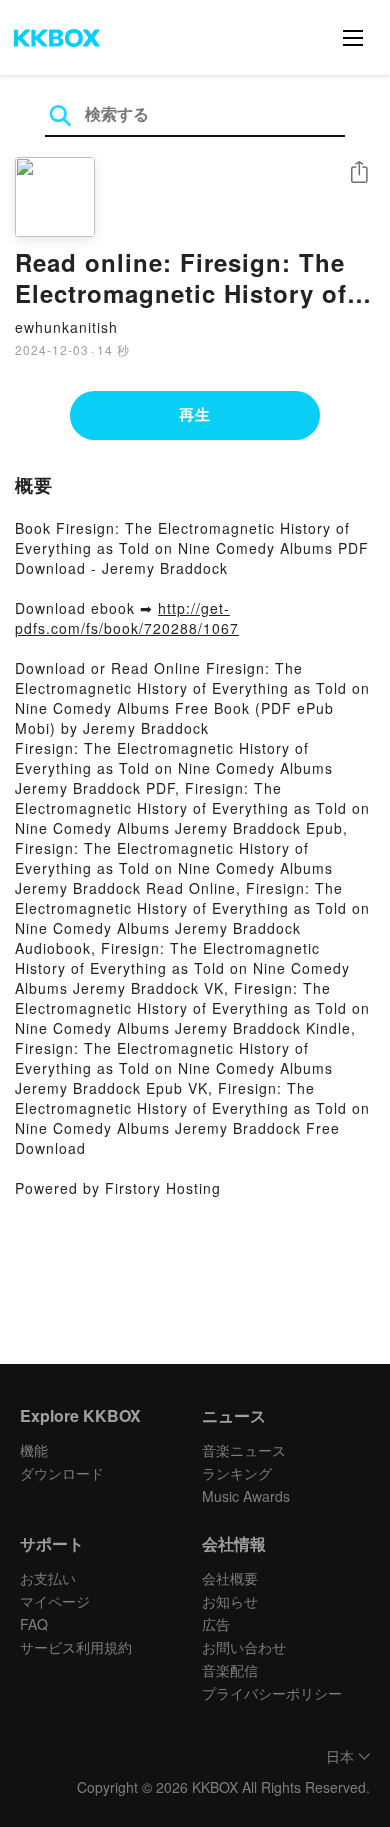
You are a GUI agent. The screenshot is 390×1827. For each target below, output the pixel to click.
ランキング (237, 1473)
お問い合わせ (244, 1647)
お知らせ (230, 1601)
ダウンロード (62, 1473)
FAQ (34, 1624)
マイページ (55, 1601)
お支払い (48, 1578)
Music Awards (246, 1496)
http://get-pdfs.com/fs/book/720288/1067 (127, 618)
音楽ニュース (244, 1450)
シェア (359, 172)
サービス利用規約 (76, 1647)
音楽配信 (230, 1670)
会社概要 (230, 1578)
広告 (216, 1624)
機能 (34, 1450)
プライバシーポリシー (272, 1693)
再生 (195, 414)
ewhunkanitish (66, 327)
